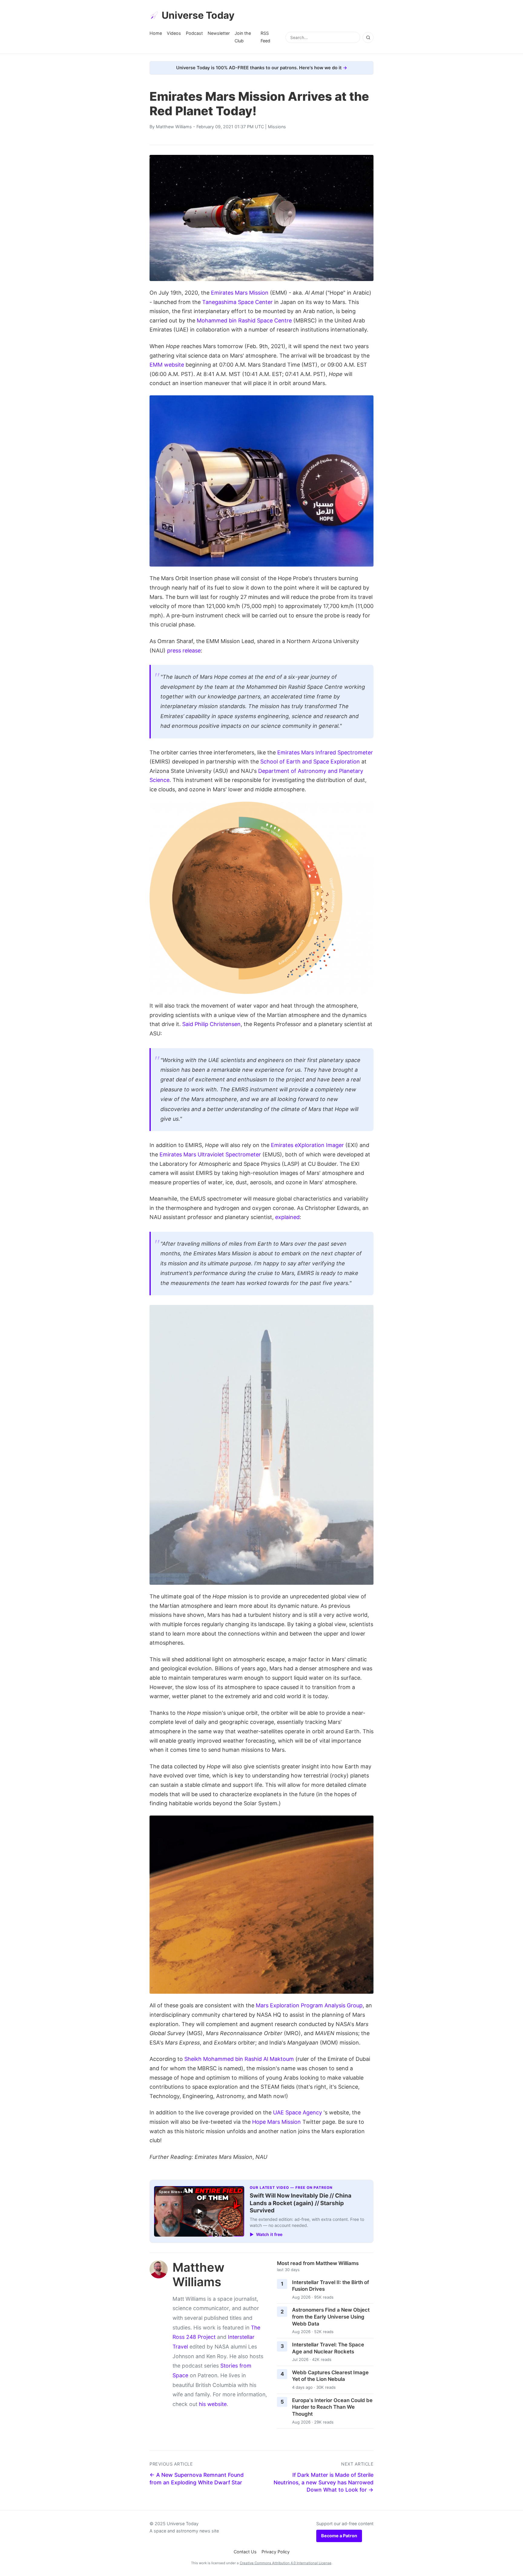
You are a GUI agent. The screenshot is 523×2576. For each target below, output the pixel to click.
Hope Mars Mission (276, 2122)
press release (184, 651)
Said (188, 1024)
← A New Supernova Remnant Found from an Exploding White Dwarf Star (197, 2479)
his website (213, 2404)
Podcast (194, 33)
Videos (174, 33)
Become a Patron (339, 2536)
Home (156, 33)
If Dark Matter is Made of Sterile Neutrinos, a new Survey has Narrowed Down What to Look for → (324, 2482)
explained (287, 1217)
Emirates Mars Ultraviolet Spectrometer (210, 1154)
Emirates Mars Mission (240, 293)
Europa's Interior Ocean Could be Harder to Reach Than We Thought (332, 2407)
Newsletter (219, 33)
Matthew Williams (174, 127)
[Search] (368, 38)
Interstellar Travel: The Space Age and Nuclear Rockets (328, 2348)
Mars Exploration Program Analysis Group (309, 2005)
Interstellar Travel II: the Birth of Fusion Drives (331, 2286)
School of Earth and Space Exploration (310, 762)
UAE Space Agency (298, 2112)
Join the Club (243, 37)
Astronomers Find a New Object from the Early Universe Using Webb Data (331, 2317)
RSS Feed (265, 37)
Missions (277, 127)
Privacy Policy (276, 2552)
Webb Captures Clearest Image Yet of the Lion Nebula (330, 2376)
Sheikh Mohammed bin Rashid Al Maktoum (239, 2059)
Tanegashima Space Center (237, 302)
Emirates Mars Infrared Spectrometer (325, 752)
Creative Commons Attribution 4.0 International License (286, 2563)
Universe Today (198, 15)
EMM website (167, 365)
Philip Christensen (218, 1024)
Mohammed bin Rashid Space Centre (244, 320)
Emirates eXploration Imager (307, 1145)
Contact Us (245, 2552)
